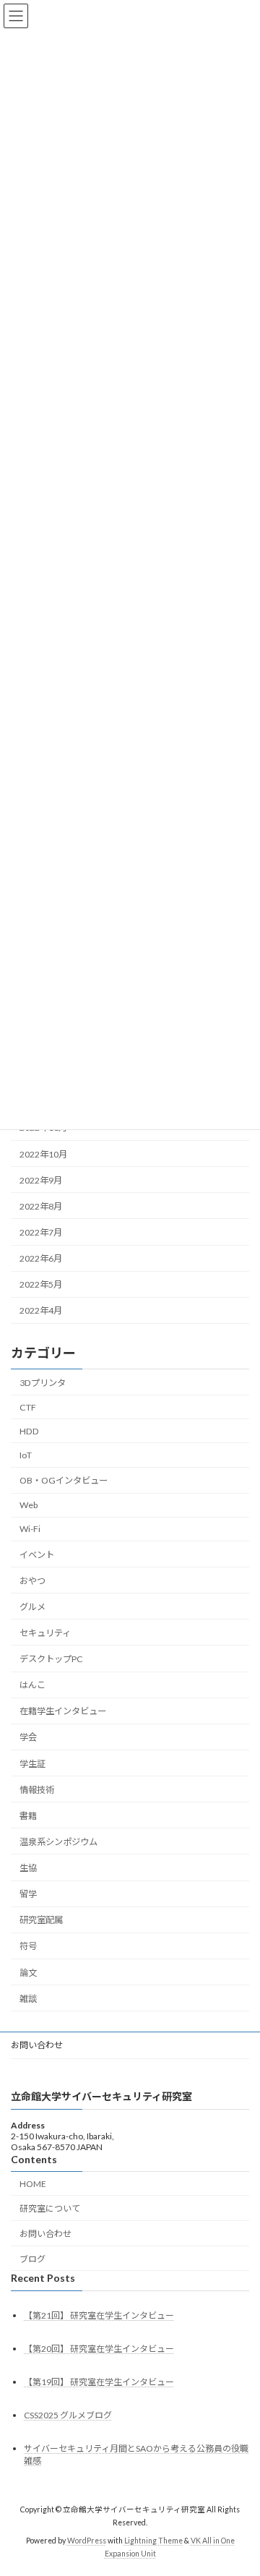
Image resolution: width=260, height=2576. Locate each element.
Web (29, 1505)
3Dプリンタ (43, 1383)
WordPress (87, 2541)
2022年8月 (41, 1206)
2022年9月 (41, 1180)
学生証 (32, 1764)
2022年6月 (41, 1258)
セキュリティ (45, 1633)
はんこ (32, 1685)
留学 (28, 1894)
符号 (28, 1946)
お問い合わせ (37, 2045)
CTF (28, 1407)
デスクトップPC (51, 1659)
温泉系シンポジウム (58, 1842)
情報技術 (37, 1790)
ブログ (32, 2259)
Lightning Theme (153, 2541)
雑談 (28, 1999)
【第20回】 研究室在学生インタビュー (99, 2349)
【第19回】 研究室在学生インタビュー (99, 2382)
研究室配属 (41, 1920)
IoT (26, 1455)
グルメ (32, 1607)
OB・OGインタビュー (64, 1480)
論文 (28, 1973)
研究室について (50, 2209)
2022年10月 (43, 1154)
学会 (28, 1737)
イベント (37, 1555)
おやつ (32, 1581)
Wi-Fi (30, 1529)
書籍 (28, 1816)
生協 (28, 1868)
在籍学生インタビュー (63, 1711)
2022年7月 (41, 1232)
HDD (29, 1431)
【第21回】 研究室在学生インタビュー (99, 2315)
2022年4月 (41, 1310)
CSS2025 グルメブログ (68, 2415)
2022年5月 (41, 1284)
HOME (33, 2184)
